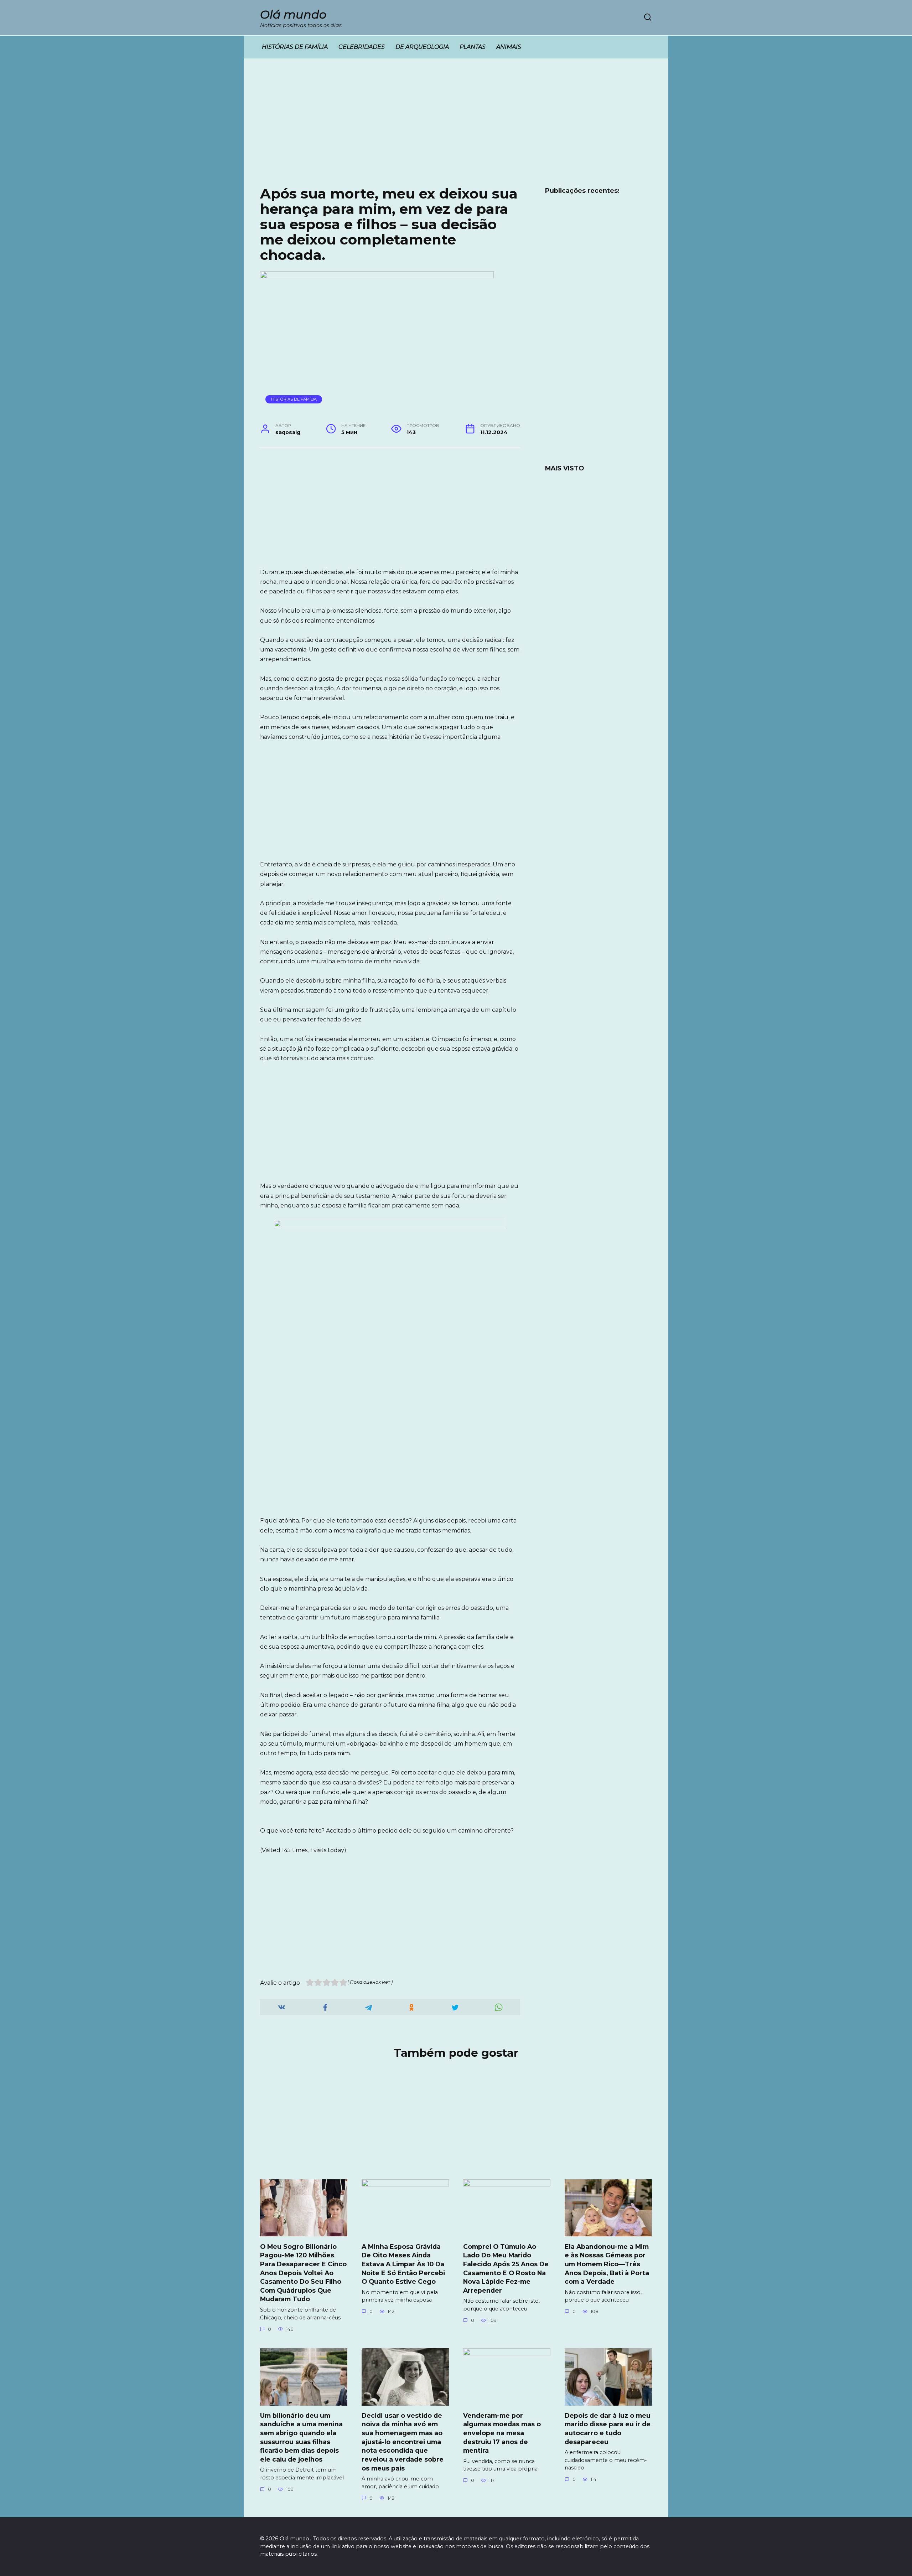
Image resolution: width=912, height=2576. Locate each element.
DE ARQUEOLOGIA (422, 47)
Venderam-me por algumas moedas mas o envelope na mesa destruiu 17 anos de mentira (502, 2433)
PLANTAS (473, 47)
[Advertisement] (456, 128)
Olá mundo (293, 14)
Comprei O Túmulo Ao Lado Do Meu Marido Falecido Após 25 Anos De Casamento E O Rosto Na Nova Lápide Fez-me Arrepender (506, 2268)
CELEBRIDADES (362, 47)
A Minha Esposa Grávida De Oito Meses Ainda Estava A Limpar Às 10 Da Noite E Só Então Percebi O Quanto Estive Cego (403, 2264)
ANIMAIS (509, 47)
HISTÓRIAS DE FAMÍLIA (295, 47)
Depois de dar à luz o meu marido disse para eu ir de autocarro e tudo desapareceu (608, 2429)
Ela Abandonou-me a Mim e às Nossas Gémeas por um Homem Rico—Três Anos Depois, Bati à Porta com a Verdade (607, 2264)
